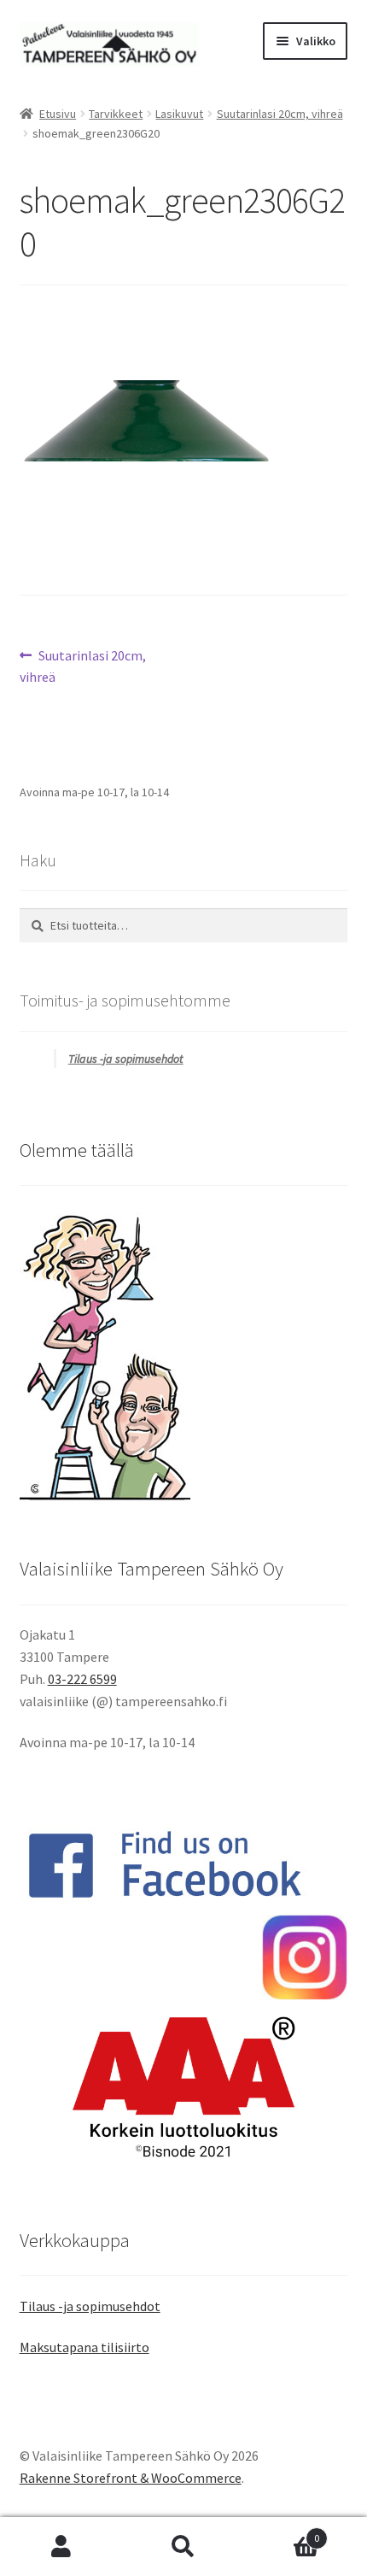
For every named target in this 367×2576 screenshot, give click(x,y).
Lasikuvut (179, 114)
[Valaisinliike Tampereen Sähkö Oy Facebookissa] (184, 1865)
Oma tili (61, 2547)
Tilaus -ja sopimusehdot (126, 1059)
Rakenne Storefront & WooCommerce (131, 2478)
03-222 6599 (82, 1679)
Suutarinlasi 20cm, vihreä (280, 114)
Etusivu (58, 114)
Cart (283, 2532)
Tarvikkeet (116, 114)
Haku (183, 2547)
